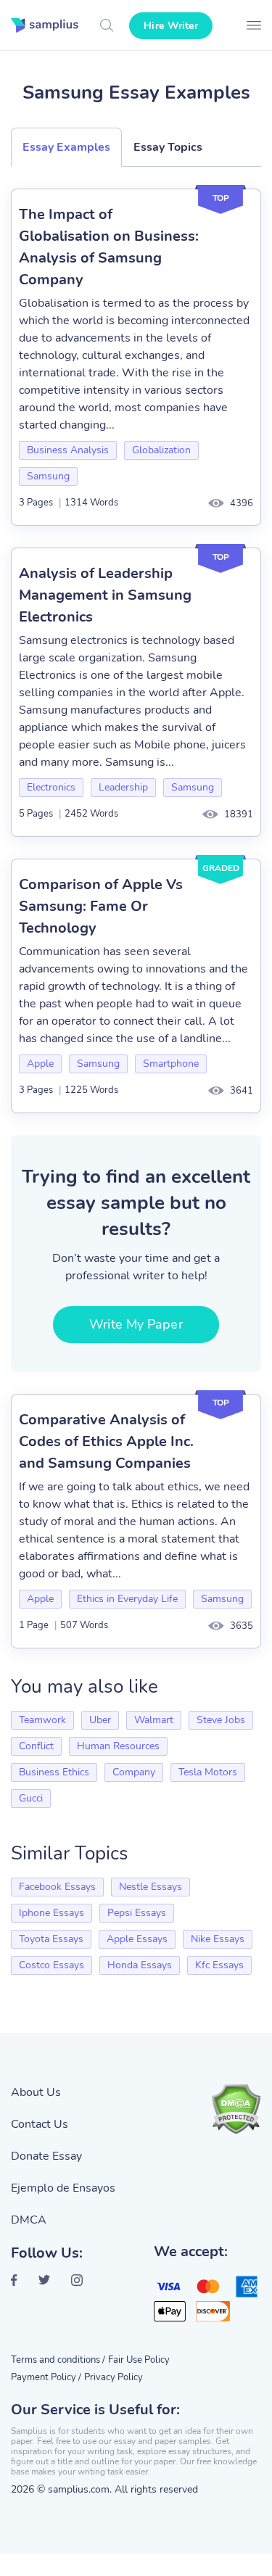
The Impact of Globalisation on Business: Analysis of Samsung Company (109, 247)
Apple (40, 1064)
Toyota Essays (51, 1939)
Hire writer (171, 26)
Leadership (123, 787)
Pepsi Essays (137, 1913)
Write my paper (136, 1324)
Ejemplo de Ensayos (63, 2188)
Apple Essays (137, 1939)
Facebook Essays (57, 1887)
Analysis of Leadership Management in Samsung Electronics (105, 595)
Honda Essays (140, 1965)
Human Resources (118, 1746)
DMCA (29, 2220)
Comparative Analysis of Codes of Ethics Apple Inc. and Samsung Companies (106, 1441)
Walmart (154, 1720)
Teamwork (42, 1720)
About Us (36, 2092)
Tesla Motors (208, 1772)
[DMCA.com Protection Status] (236, 2109)
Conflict (36, 1746)
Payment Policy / (46, 2377)
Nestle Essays (151, 1887)
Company (134, 1772)
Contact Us (40, 2124)
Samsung (48, 476)
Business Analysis (68, 450)
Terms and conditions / (58, 2360)
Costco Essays (51, 1965)
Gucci (31, 1798)
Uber (100, 1720)
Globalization (161, 450)
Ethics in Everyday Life (127, 1599)
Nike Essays (218, 1939)
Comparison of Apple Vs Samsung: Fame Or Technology (101, 906)
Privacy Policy (114, 2377)
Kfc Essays (219, 1965)
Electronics (51, 787)
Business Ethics (54, 1772)
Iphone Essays (51, 1913)
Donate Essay (46, 2156)
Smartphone (171, 1064)
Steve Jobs (221, 1720)
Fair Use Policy (139, 2360)
